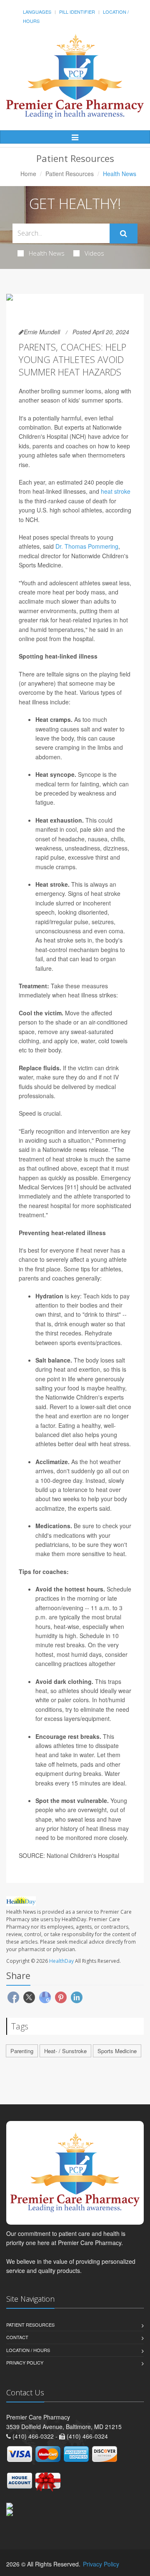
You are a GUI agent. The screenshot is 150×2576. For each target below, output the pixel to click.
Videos (94, 253)
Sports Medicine (117, 2051)
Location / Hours (28, 2350)
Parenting (22, 2051)
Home (28, 174)
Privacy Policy (25, 2362)
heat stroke (116, 491)
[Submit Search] (124, 234)
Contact (17, 2337)
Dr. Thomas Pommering (87, 546)
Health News (47, 253)
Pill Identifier (77, 12)
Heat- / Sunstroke (65, 2051)
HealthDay (61, 1961)
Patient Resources (70, 174)
